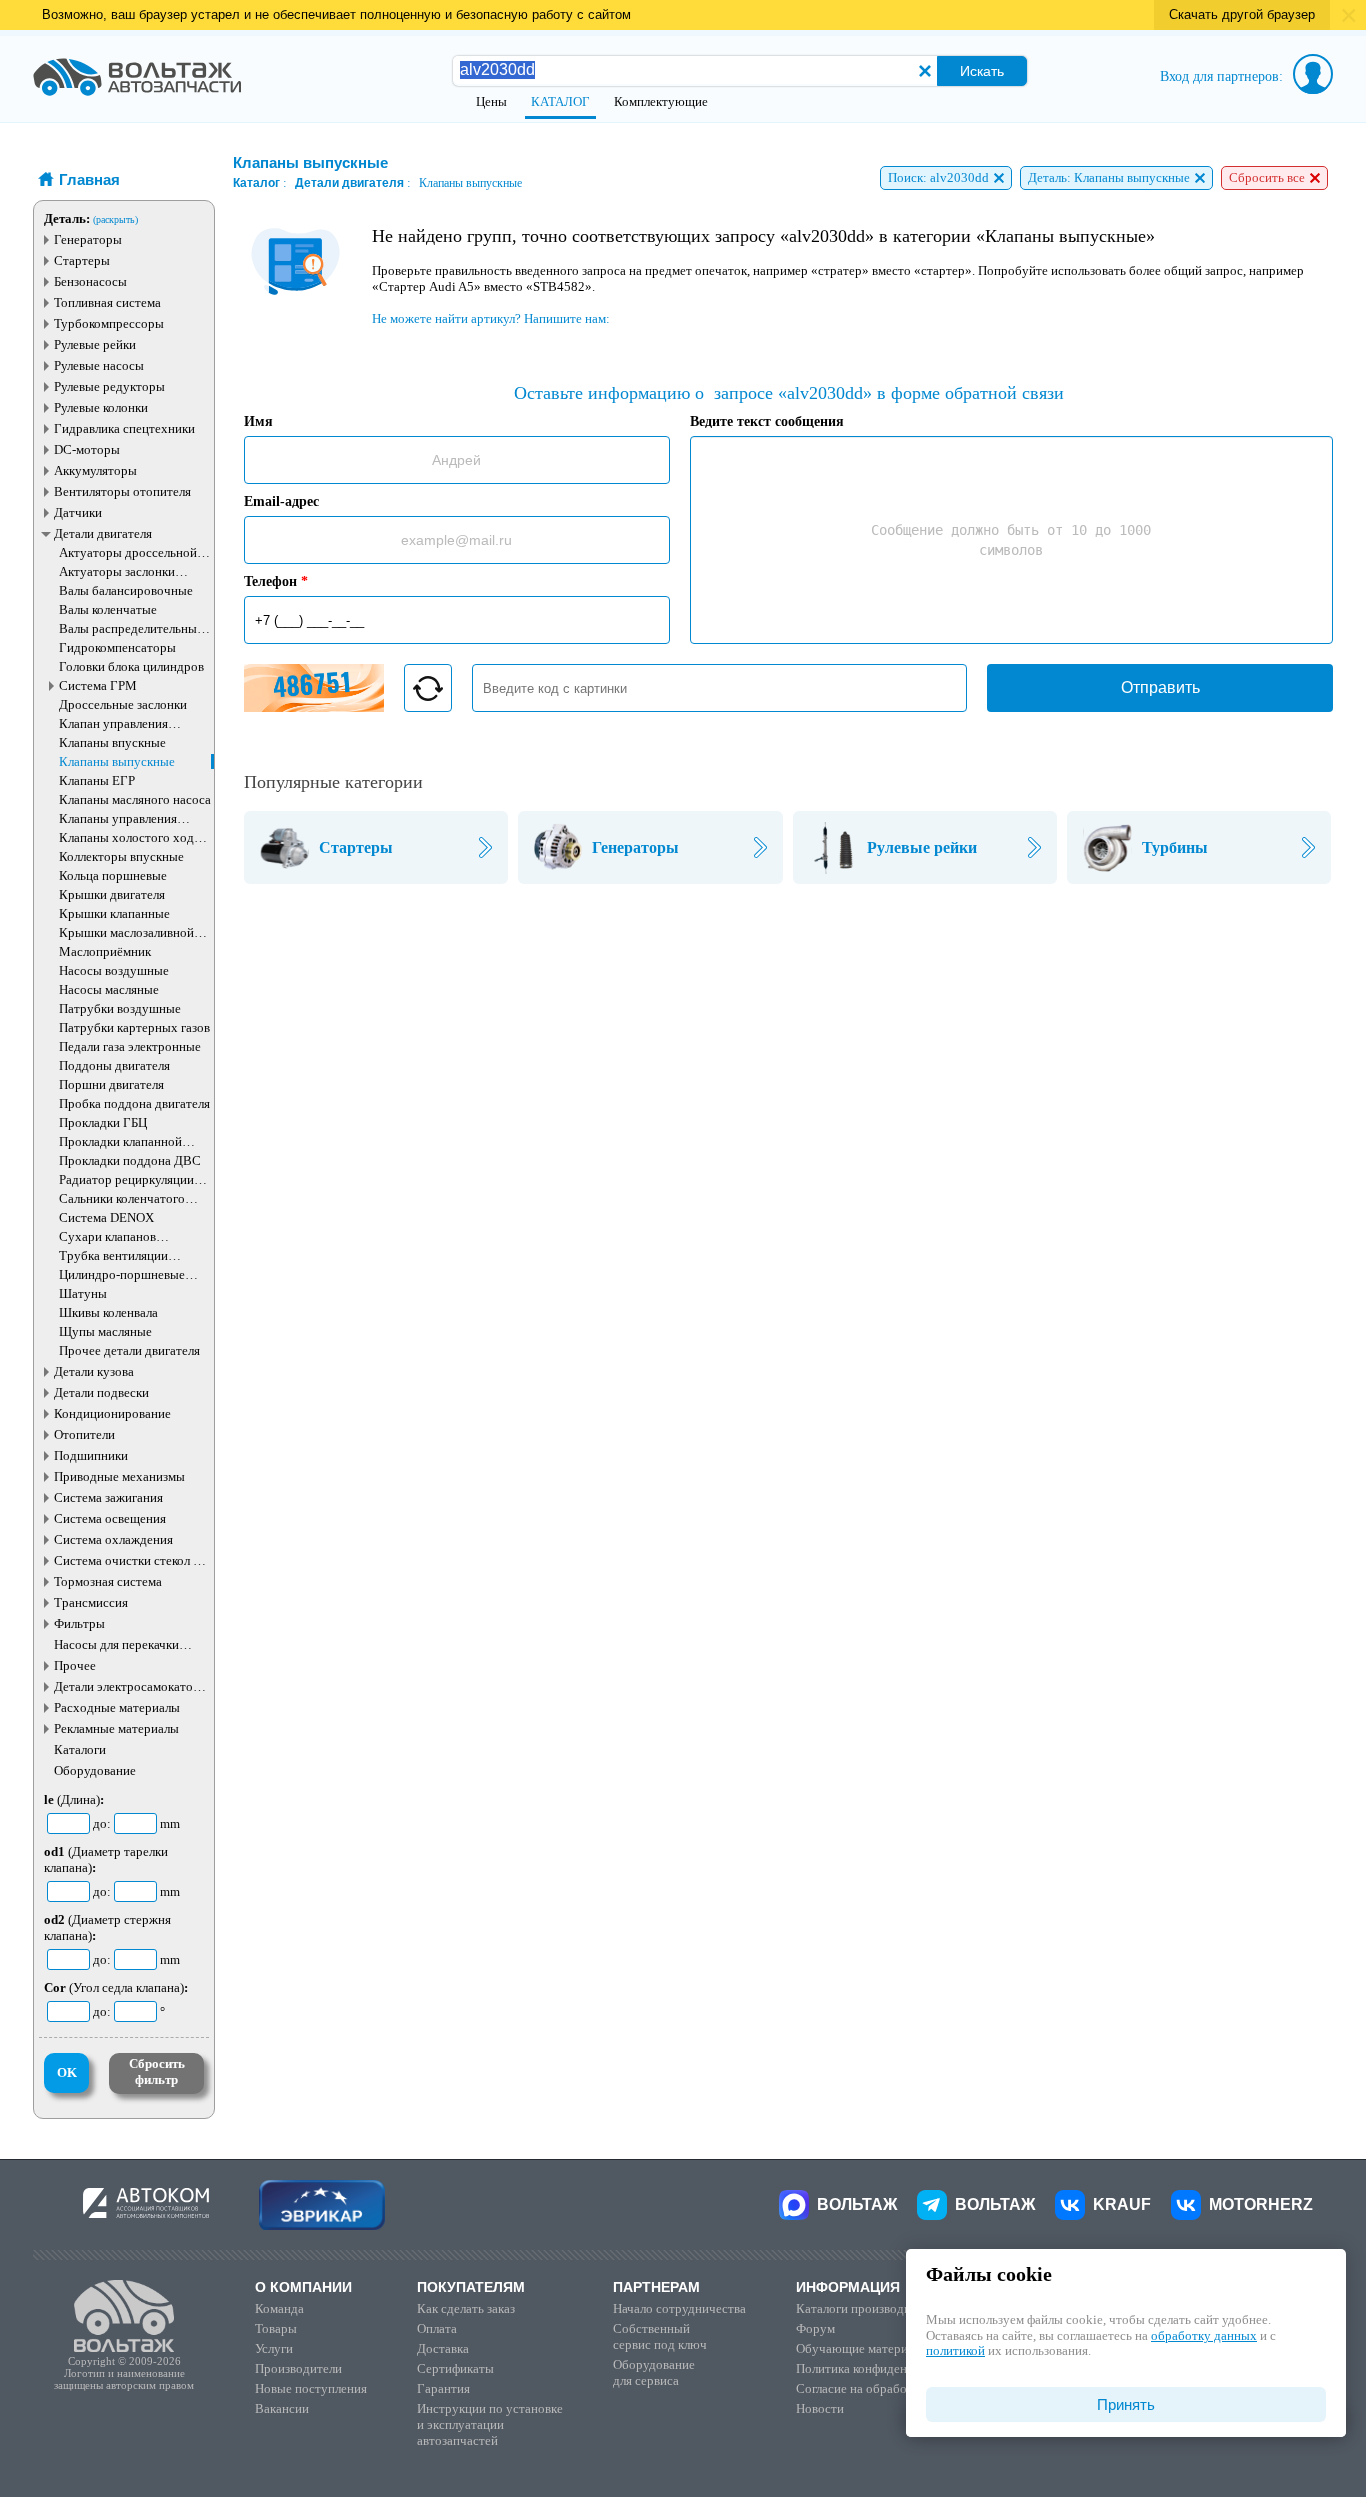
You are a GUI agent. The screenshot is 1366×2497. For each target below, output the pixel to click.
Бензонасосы (90, 281)
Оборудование (95, 1770)
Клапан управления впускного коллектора (120, 723)
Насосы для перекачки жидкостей (116, 1644)
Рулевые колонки (101, 407)
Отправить (1160, 687)
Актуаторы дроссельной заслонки (128, 552)
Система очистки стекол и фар (127, 1560)
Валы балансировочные (126, 590)
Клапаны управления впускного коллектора (120, 818)
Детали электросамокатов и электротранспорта (131, 1686)
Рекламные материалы (116, 1728)
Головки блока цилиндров (131, 666)
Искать (982, 71)
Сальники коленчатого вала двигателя (122, 1198)
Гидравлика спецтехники (124, 428)
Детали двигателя (103, 533)
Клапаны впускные (112, 742)
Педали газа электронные (130, 1046)
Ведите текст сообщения (767, 421)
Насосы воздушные (114, 970)
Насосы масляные (109, 989)
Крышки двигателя (112, 894)
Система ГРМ (98, 685)
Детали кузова (94, 1371)
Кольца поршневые (113, 875)
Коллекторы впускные (121, 856)
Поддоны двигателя (114, 1065)
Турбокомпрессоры (109, 323)
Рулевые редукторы (109, 386)
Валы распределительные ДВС (131, 628)
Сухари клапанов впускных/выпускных (120, 1236)
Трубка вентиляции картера (113, 1255)
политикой (955, 2350)
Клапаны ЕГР (97, 780)
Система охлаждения (113, 1539)
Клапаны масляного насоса (135, 799)
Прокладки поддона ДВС (130, 1160)
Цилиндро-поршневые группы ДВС (122, 1274)
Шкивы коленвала (108, 1312)
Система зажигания (108, 1497)
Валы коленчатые (108, 609)
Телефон (276, 581)
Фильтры (79, 1623)
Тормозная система (108, 1581)
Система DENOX (106, 1217)
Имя (258, 421)
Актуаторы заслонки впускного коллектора (120, 571)
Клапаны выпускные (117, 761)
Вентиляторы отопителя (122, 491)
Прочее (75, 1665)
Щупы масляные (105, 1331)
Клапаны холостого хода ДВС (129, 837)
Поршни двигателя (111, 1084)
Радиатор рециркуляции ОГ (126, 1179)
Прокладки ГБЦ (103, 1122)
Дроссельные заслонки (123, 704)
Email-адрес (281, 501)
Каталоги (80, 1749)
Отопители (84, 1434)
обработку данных (1204, 2335)
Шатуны (83, 1293)
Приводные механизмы (119, 1476)
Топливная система (107, 302)
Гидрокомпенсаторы (117, 647)
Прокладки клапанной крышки (120, 1141)
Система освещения (110, 1518)
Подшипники (91, 1455)
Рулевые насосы (99, 365)
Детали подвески (101, 1392)
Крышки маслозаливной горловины (126, 932)
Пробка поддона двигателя (134, 1103)
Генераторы (88, 239)
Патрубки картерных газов (134, 1027)
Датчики (78, 512)
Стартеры (82, 260)
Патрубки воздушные (120, 1008)
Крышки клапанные (114, 913)
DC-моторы (87, 449)
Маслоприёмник (105, 951)
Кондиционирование (112, 1413)
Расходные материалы (117, 1707)
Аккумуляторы (95, 470)
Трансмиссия (91, 1602)
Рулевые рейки (95, 344)
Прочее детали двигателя (129, 1350)
